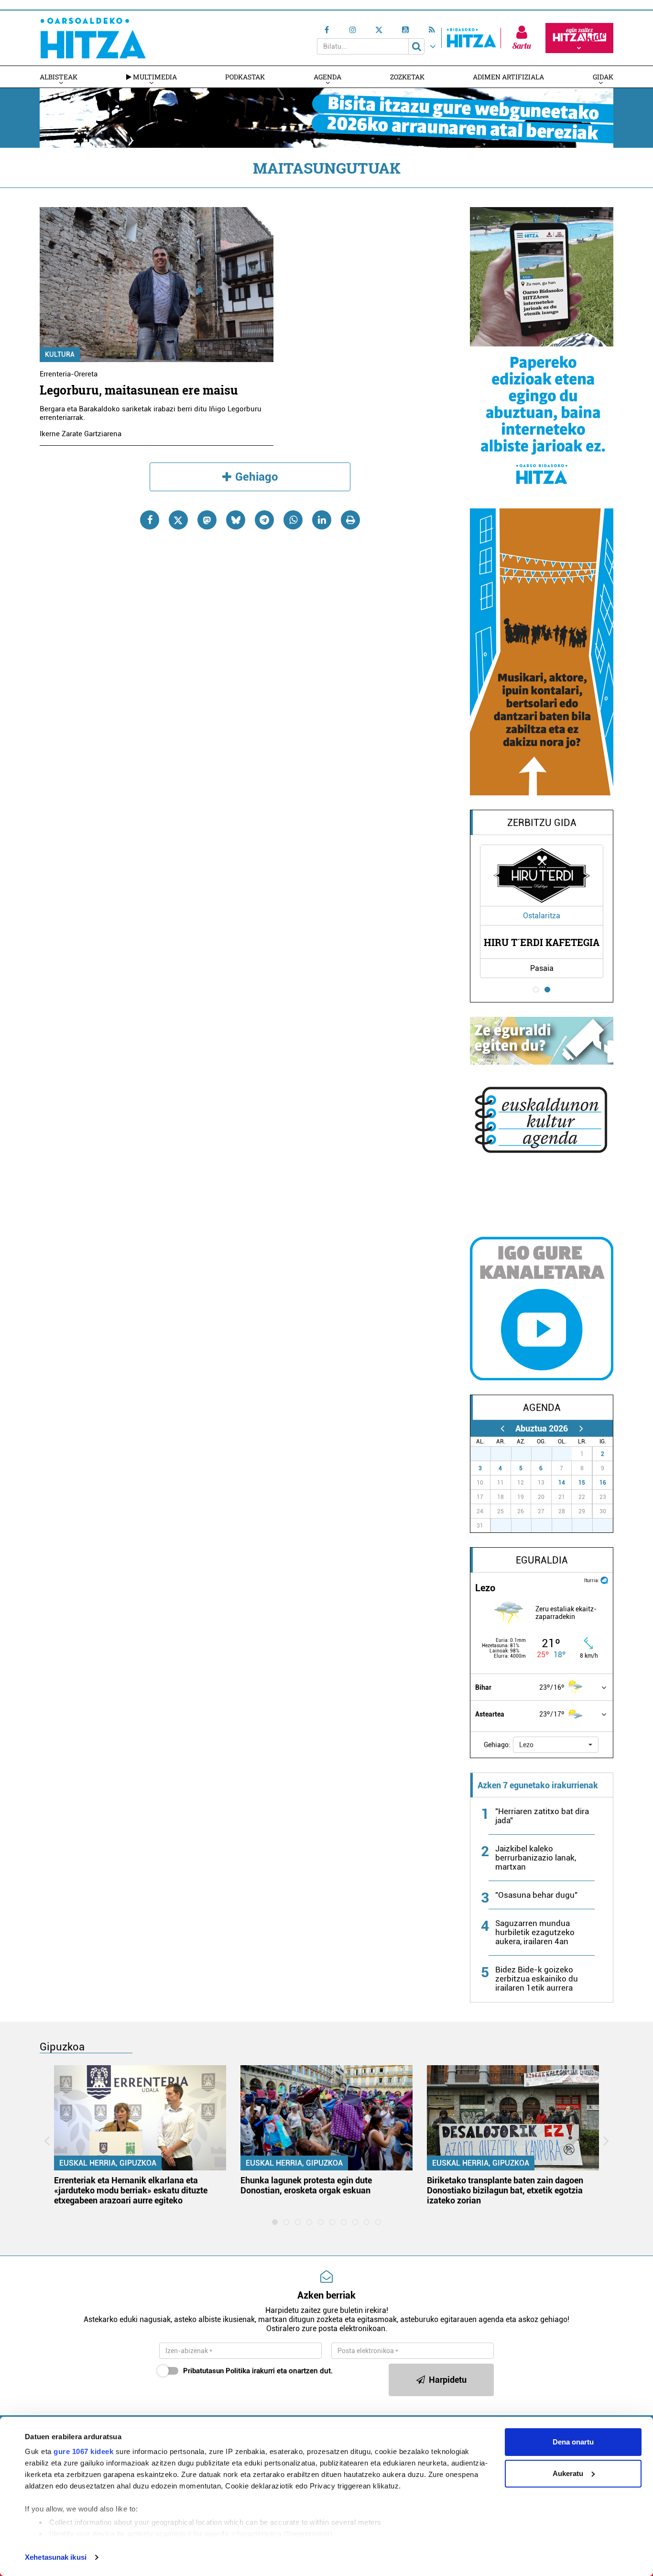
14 (562, 1483)
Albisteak (59, 77)
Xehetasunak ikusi (56, 2557)
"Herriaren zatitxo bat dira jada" (542, 1816)
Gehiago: (497, 1745)
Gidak (603, 77)
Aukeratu (568, 2473)
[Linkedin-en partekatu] (322, 520)
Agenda (327, 77)
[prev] (502, 1428)
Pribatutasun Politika (217, 2371)
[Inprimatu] (350, 520)
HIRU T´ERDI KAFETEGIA (542, 942)
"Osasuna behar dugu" (536, 1895)
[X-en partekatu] (178, 520)
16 (603, 1483)
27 (486, 1454)
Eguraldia (542, 1560)
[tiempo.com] (604, 1580)
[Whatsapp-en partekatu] (293, 520)
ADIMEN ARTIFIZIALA (508, 77)
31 (567, 1454)
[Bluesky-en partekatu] (236, 520)
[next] (581, 1428)
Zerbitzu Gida (542, 823)
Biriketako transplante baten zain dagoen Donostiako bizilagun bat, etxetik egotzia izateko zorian (505, 2190)
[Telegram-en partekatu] (264, 520)
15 (582, 1483)
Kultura (60, 354)
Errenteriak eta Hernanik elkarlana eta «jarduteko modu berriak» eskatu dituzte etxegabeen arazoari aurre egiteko (131, 2190)
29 (526, 1454)
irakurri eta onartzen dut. (258, 2371)
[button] (556, 1745)
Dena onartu (573, 2442)
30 (547, 1454)
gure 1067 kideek (83, 2451)
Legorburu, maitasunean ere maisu (139, 390)
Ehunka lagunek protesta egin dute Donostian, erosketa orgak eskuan (306, 2185)
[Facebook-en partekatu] (150, 520)
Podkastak (245, 77)
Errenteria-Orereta (69, 374)
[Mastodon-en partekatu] (207, 520)
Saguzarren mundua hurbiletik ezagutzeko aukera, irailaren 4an (535, 1932)
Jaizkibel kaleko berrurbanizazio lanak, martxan (536, 1858)
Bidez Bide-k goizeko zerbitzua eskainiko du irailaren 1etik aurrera (537, 1979)
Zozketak (407, 77)
